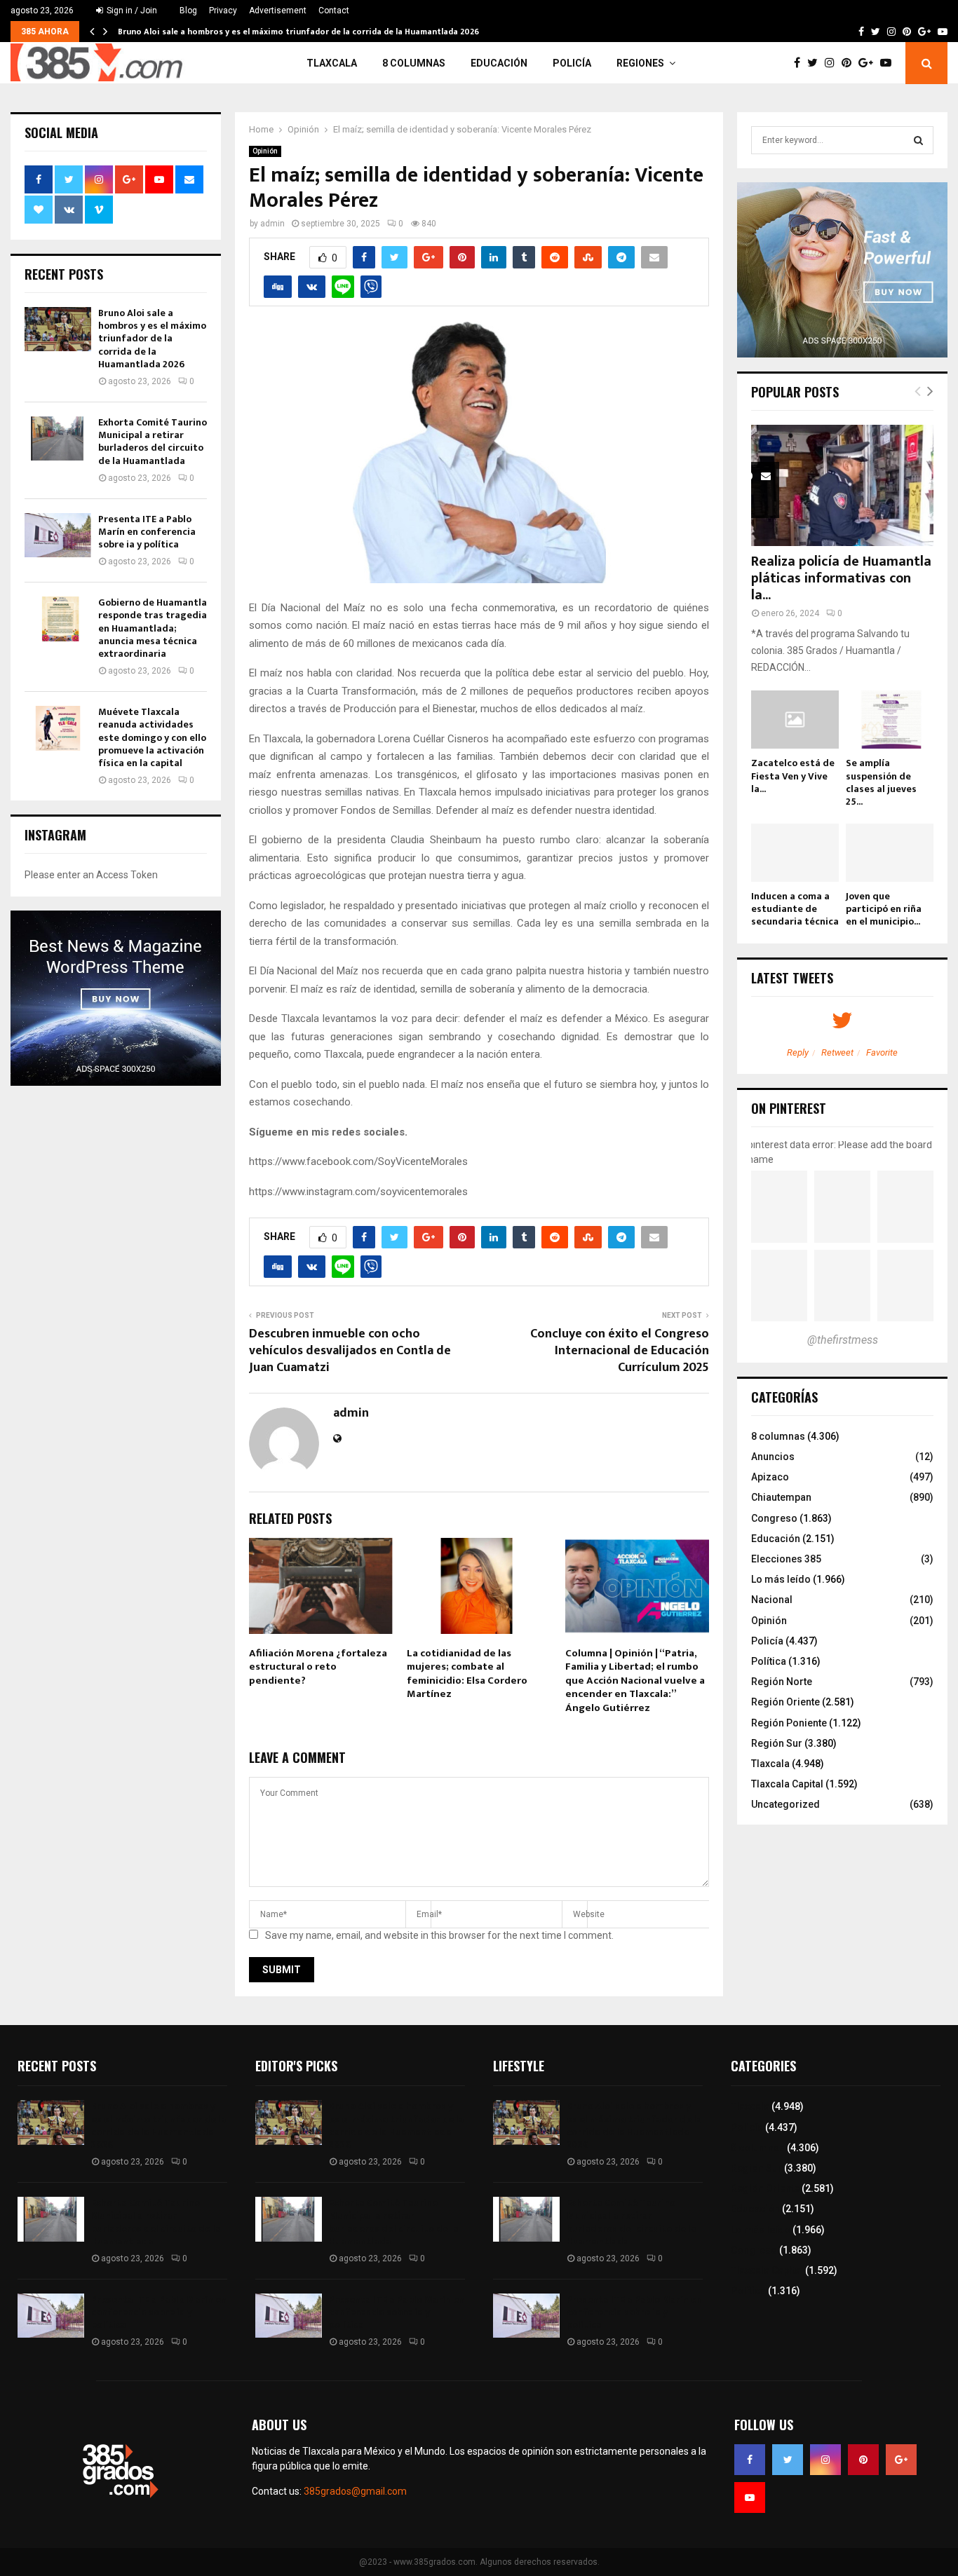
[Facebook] (801, 63)
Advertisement (278, 11)
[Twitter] (816, 63)
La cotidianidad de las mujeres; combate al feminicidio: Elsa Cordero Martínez (467, 1674)
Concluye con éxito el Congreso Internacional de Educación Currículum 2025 (620, 1351)
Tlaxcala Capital (787, 1784)
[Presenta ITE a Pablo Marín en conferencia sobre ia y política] (58, 535)
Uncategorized (785, 1804)
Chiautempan (781, 1497)
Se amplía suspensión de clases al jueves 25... (881, 782)
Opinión (265, 151)
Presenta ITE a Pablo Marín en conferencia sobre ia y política (147, 532)
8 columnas (414, 63)
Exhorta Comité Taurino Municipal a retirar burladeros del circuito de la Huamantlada (153, 442)
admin (272, 224)
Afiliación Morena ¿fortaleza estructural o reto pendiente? (318, 1667)
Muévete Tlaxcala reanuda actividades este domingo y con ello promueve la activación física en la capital (152, 737)
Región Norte (782, 1682)
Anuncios (773, 1457)
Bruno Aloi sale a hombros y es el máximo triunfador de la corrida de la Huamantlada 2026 (298, 32)
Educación (499, 63)
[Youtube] (889, 63)
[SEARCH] (918, 140)
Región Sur (777, 1743)
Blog (188, 11)
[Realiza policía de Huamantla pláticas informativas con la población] (842, 485)
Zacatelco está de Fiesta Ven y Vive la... (793, 776)
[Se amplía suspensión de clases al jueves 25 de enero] (890, 720)
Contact (334, 11)
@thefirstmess (843, 1340)
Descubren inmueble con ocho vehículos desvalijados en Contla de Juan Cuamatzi (350, 1351)
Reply (798, 1052)
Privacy (223, 11)
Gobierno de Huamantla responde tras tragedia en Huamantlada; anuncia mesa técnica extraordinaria (153, 628)
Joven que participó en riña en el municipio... (884, 909)
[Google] (869, 63)
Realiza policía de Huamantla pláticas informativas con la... (841, 578)
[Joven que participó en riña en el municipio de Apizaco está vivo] (890, 853)
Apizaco (770, 1477)
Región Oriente (785, 1702)
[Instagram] (833, 63)
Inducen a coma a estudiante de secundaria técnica (795, 909)
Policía (572, 63)
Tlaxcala (332, 63)
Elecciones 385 (786, 1559)
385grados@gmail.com (355, 2491)
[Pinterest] (850, 63)
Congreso (774, 1518)
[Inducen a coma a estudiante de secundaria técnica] (795, 853)
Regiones (640, 63)
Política (769, 1661)
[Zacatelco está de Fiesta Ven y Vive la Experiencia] (795, 720)
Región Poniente (789, 1723)
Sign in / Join (131, 11)
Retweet (837, 1052)
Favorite (882, 1052)
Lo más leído (781, 1579)
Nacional (772, 1600)
